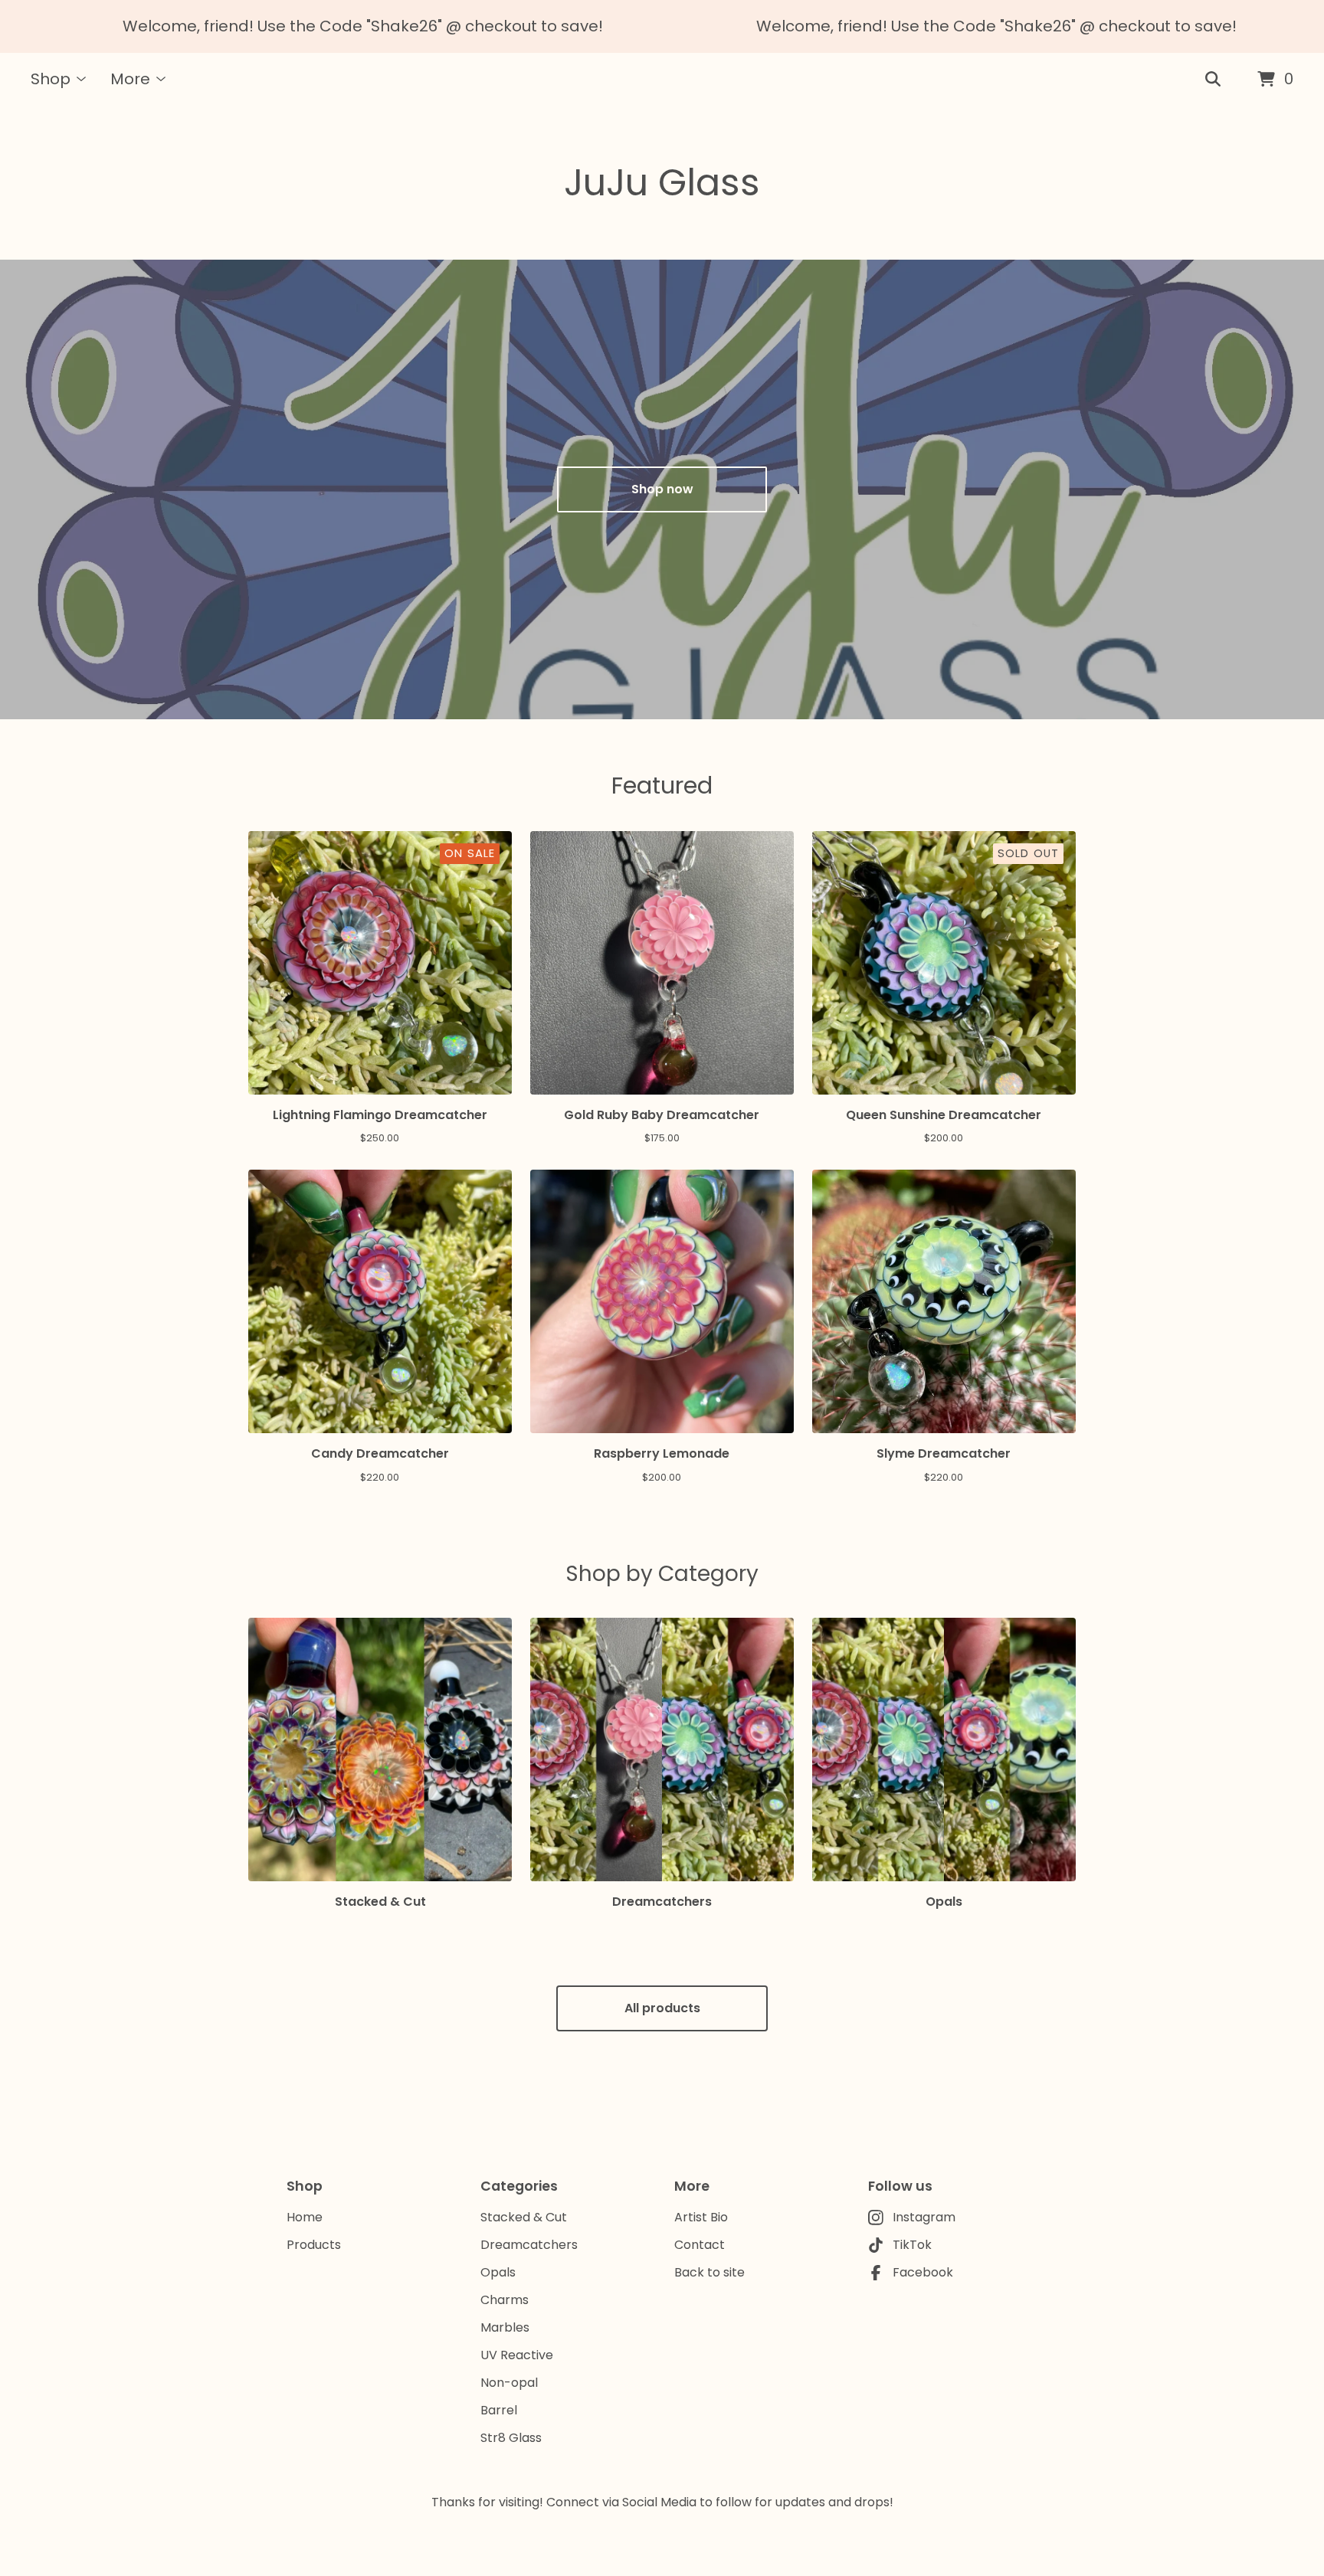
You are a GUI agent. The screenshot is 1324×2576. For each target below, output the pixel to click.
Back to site (710, 2272)
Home (305, 2217)
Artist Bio (701, 2217)
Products (314, 2245)
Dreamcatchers (529, 2245)
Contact (700, 2245)
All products (662, 2008)
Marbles (505, 2327)
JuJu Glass (662, 183)
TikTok (912, 2245)
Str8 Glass (511, 2438)
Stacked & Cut (524, 2217)
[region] (662, 26)
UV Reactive (517, 2355)
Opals (498, 2272)
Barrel (499, 2410)
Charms (505, 2300)
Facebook (923, 2272)
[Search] (1213, 80)
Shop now (662, 489)
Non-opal (509, 2383)
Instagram (924, 2217)
